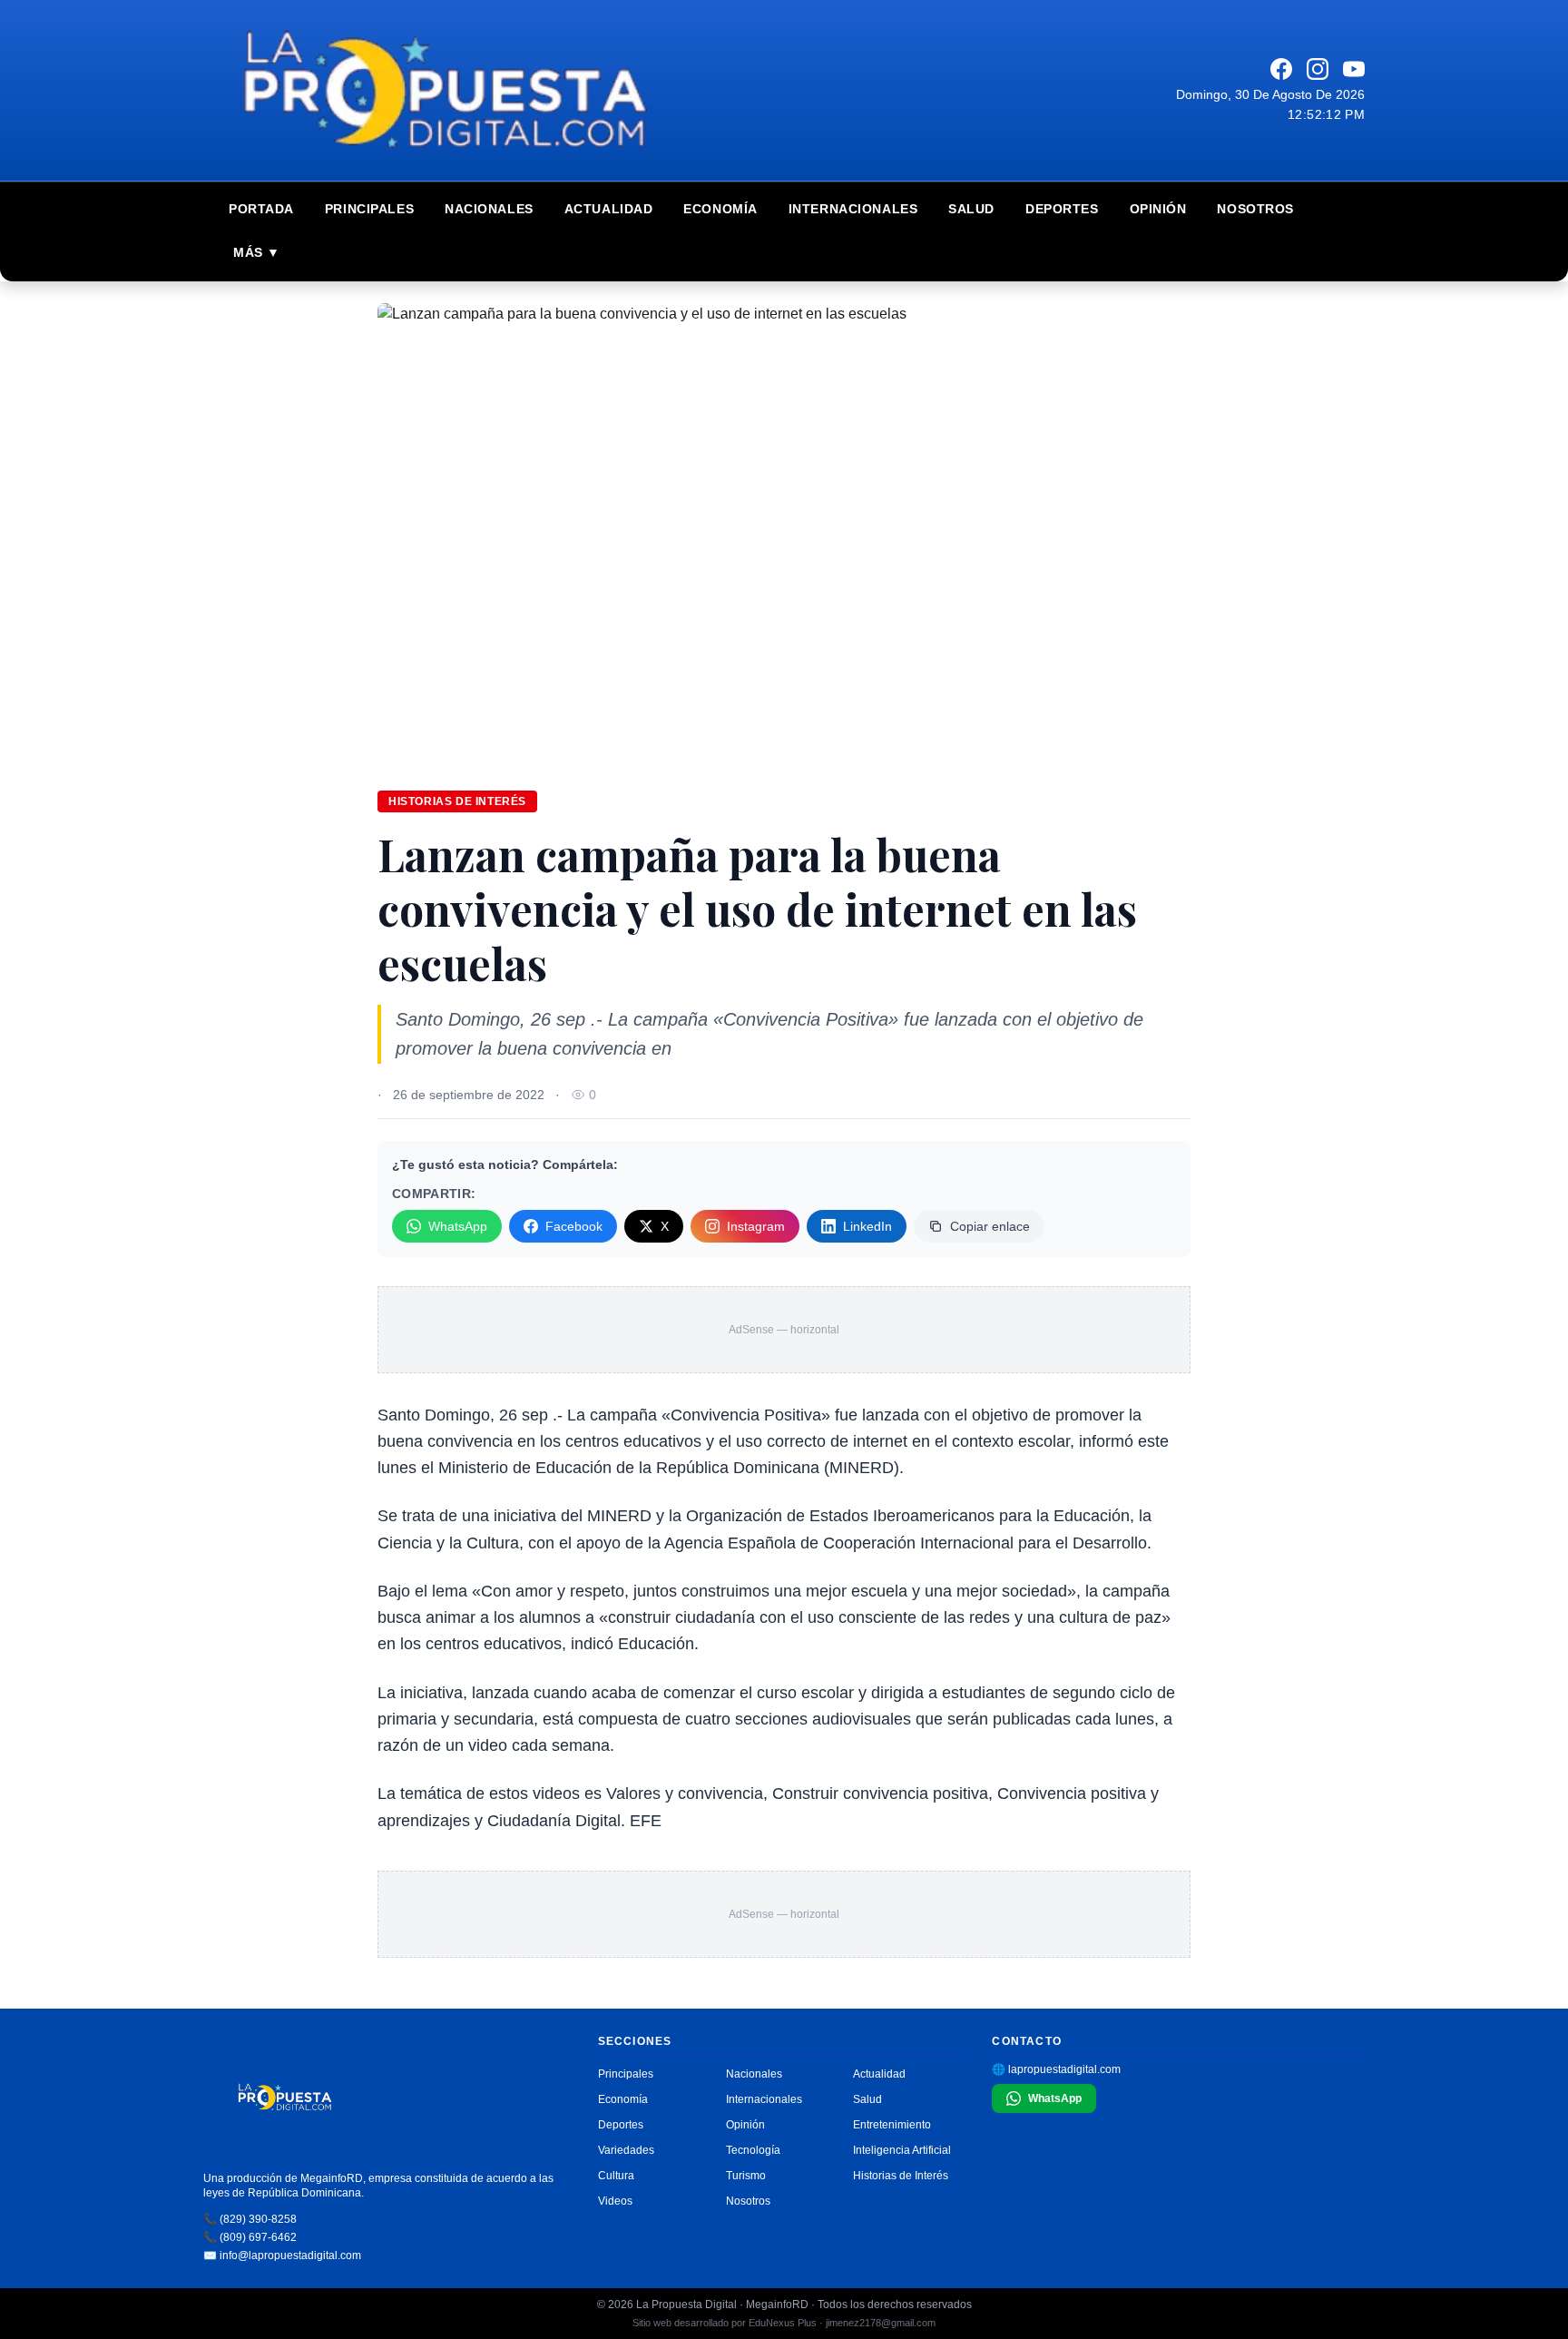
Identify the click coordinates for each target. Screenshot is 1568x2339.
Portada (261, 209)
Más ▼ (257, 252)
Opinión (1158, 209)
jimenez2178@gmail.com (881, 2323)
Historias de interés (457, 801)
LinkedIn (867, 1226)
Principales (369, 209)
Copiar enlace (990, 1226)
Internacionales (853, 209)
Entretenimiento (892, 2125)
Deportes (1062, 209)
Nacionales (489, 209)
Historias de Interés (901, 2176)
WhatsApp (458, 1226)
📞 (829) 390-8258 (250, 2219)
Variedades (626, 2150)
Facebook (574, 1226)
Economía (720, 209)
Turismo (746, 2176)
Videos (615, 2201)
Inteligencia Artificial (902, 2150)
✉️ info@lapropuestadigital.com (282, 2255)
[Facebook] (1281, 69)
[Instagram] (1318, 69)
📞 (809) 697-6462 (250, 2237)
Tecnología (753, 2150)
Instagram (756, 1226)
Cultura (616, 2176)
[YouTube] (1354, 69)
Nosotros (1255, 209)
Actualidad (609, 209)
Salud (971, 209)
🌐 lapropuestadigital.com (1056, 2069)
